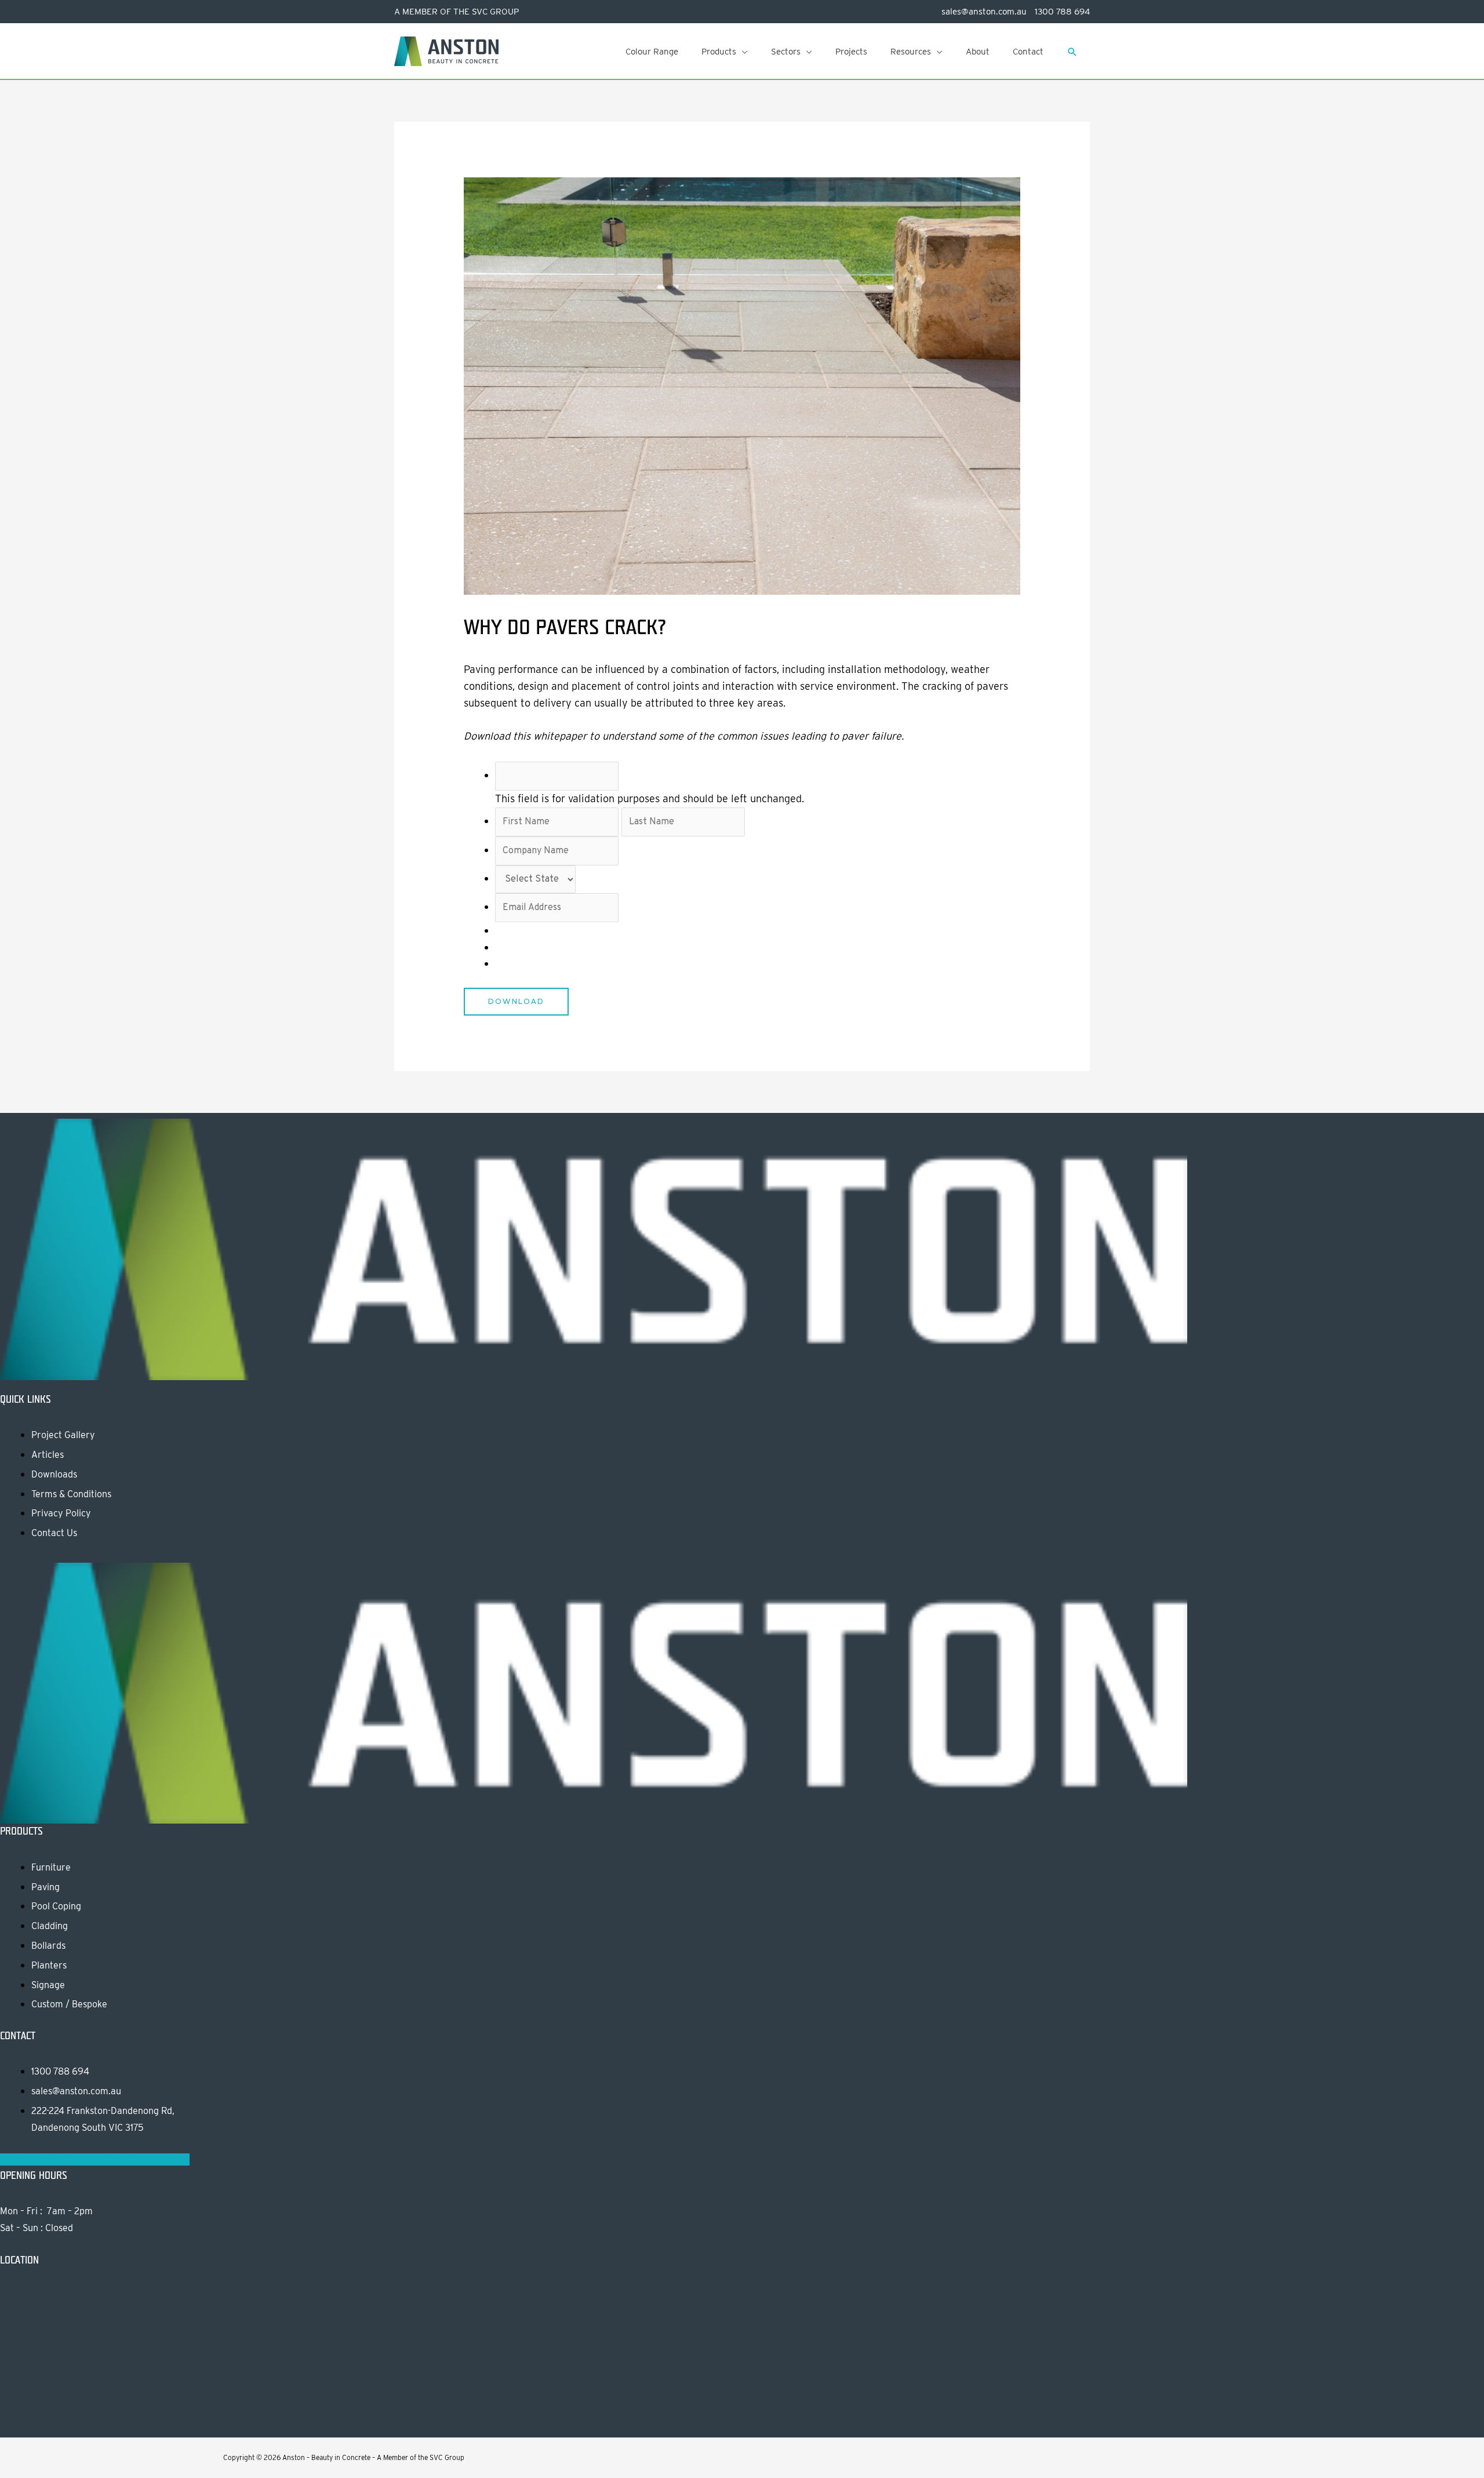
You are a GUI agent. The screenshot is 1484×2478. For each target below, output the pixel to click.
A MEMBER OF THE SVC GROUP (457, 12)
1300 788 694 (1061, 12)
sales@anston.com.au (984, 12)
